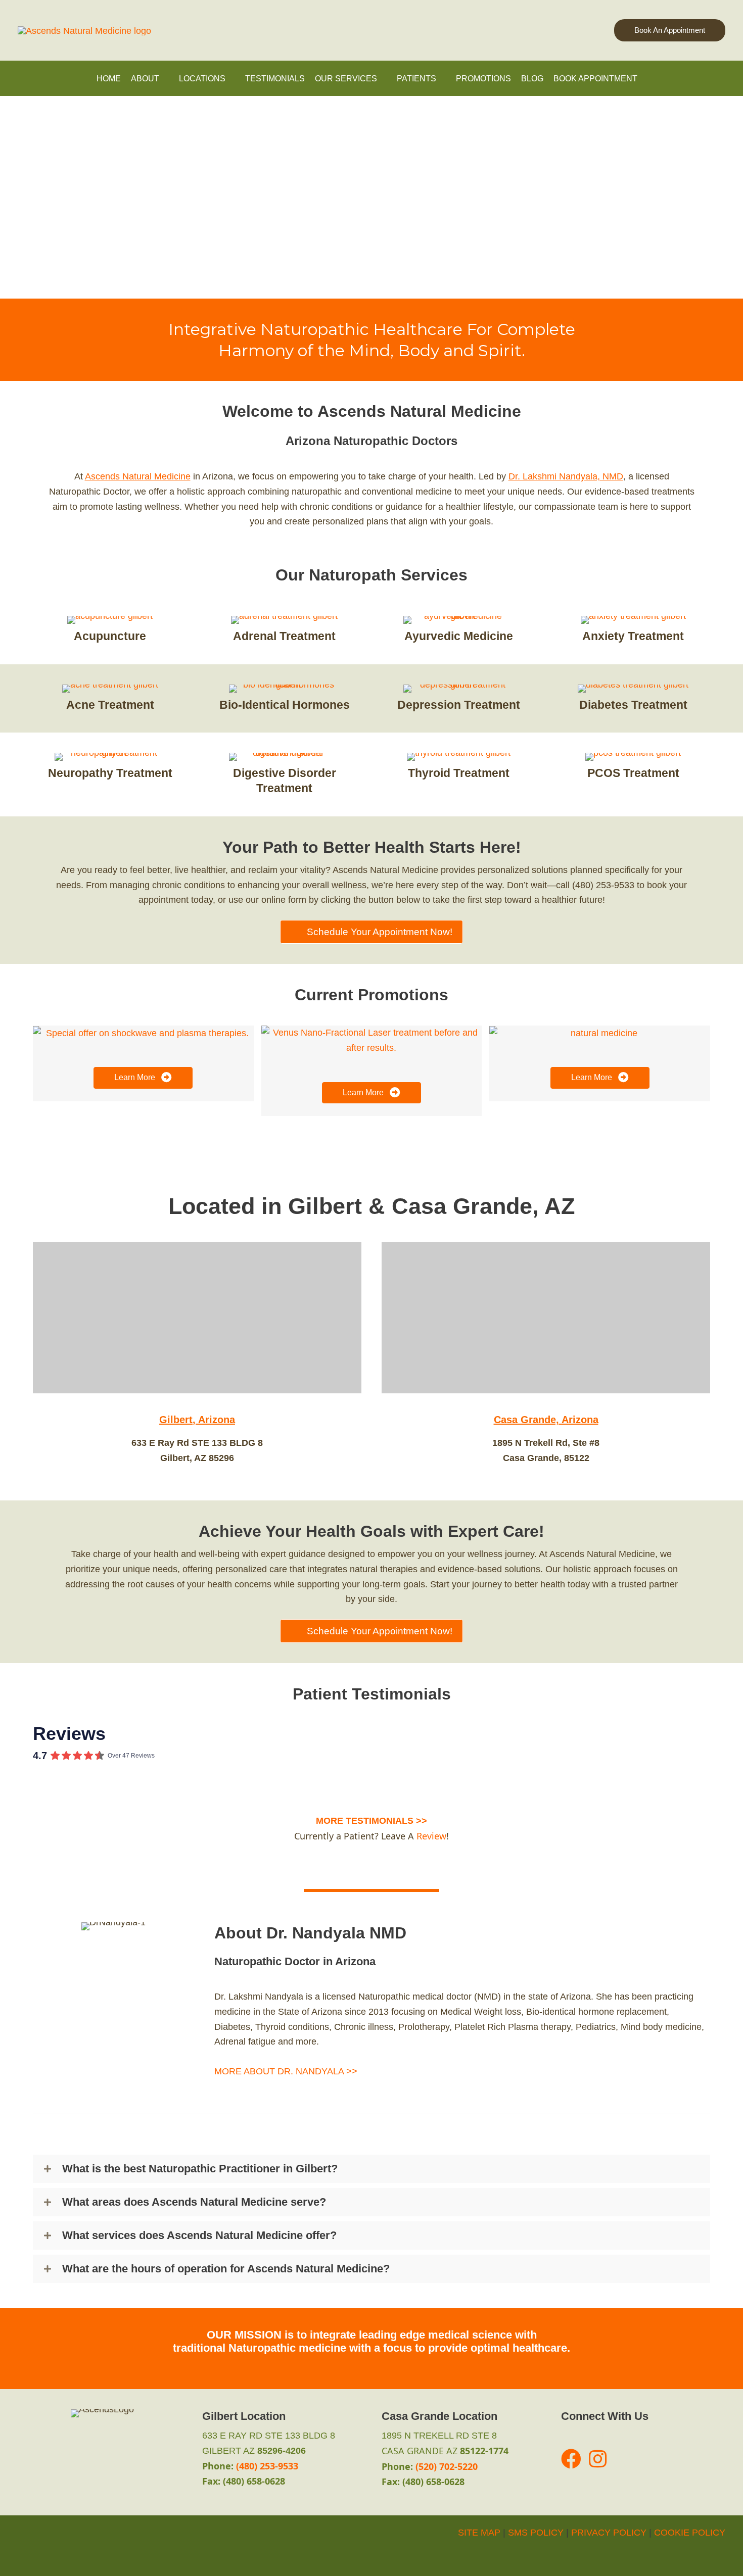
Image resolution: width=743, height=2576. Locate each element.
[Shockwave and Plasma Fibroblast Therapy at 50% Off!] (143, 1033)
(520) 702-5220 (447, 2466)
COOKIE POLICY (690, 2533)
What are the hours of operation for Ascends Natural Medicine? (226, 2269)
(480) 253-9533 (267, 2466)
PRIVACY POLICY (609, 2533)
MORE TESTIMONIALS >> (371, 1821)
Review (431, 1836)
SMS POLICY (536, 2533)
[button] (670, 31)
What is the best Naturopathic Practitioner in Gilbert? (200, 2169)
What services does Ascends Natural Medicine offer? (199, 2235)
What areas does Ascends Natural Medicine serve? (194, 2202)
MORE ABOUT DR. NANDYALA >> (286, 2071)
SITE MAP (479, 2533)
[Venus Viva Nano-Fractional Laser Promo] (372, 1040)
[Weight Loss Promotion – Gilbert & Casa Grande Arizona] (600, 1033)
